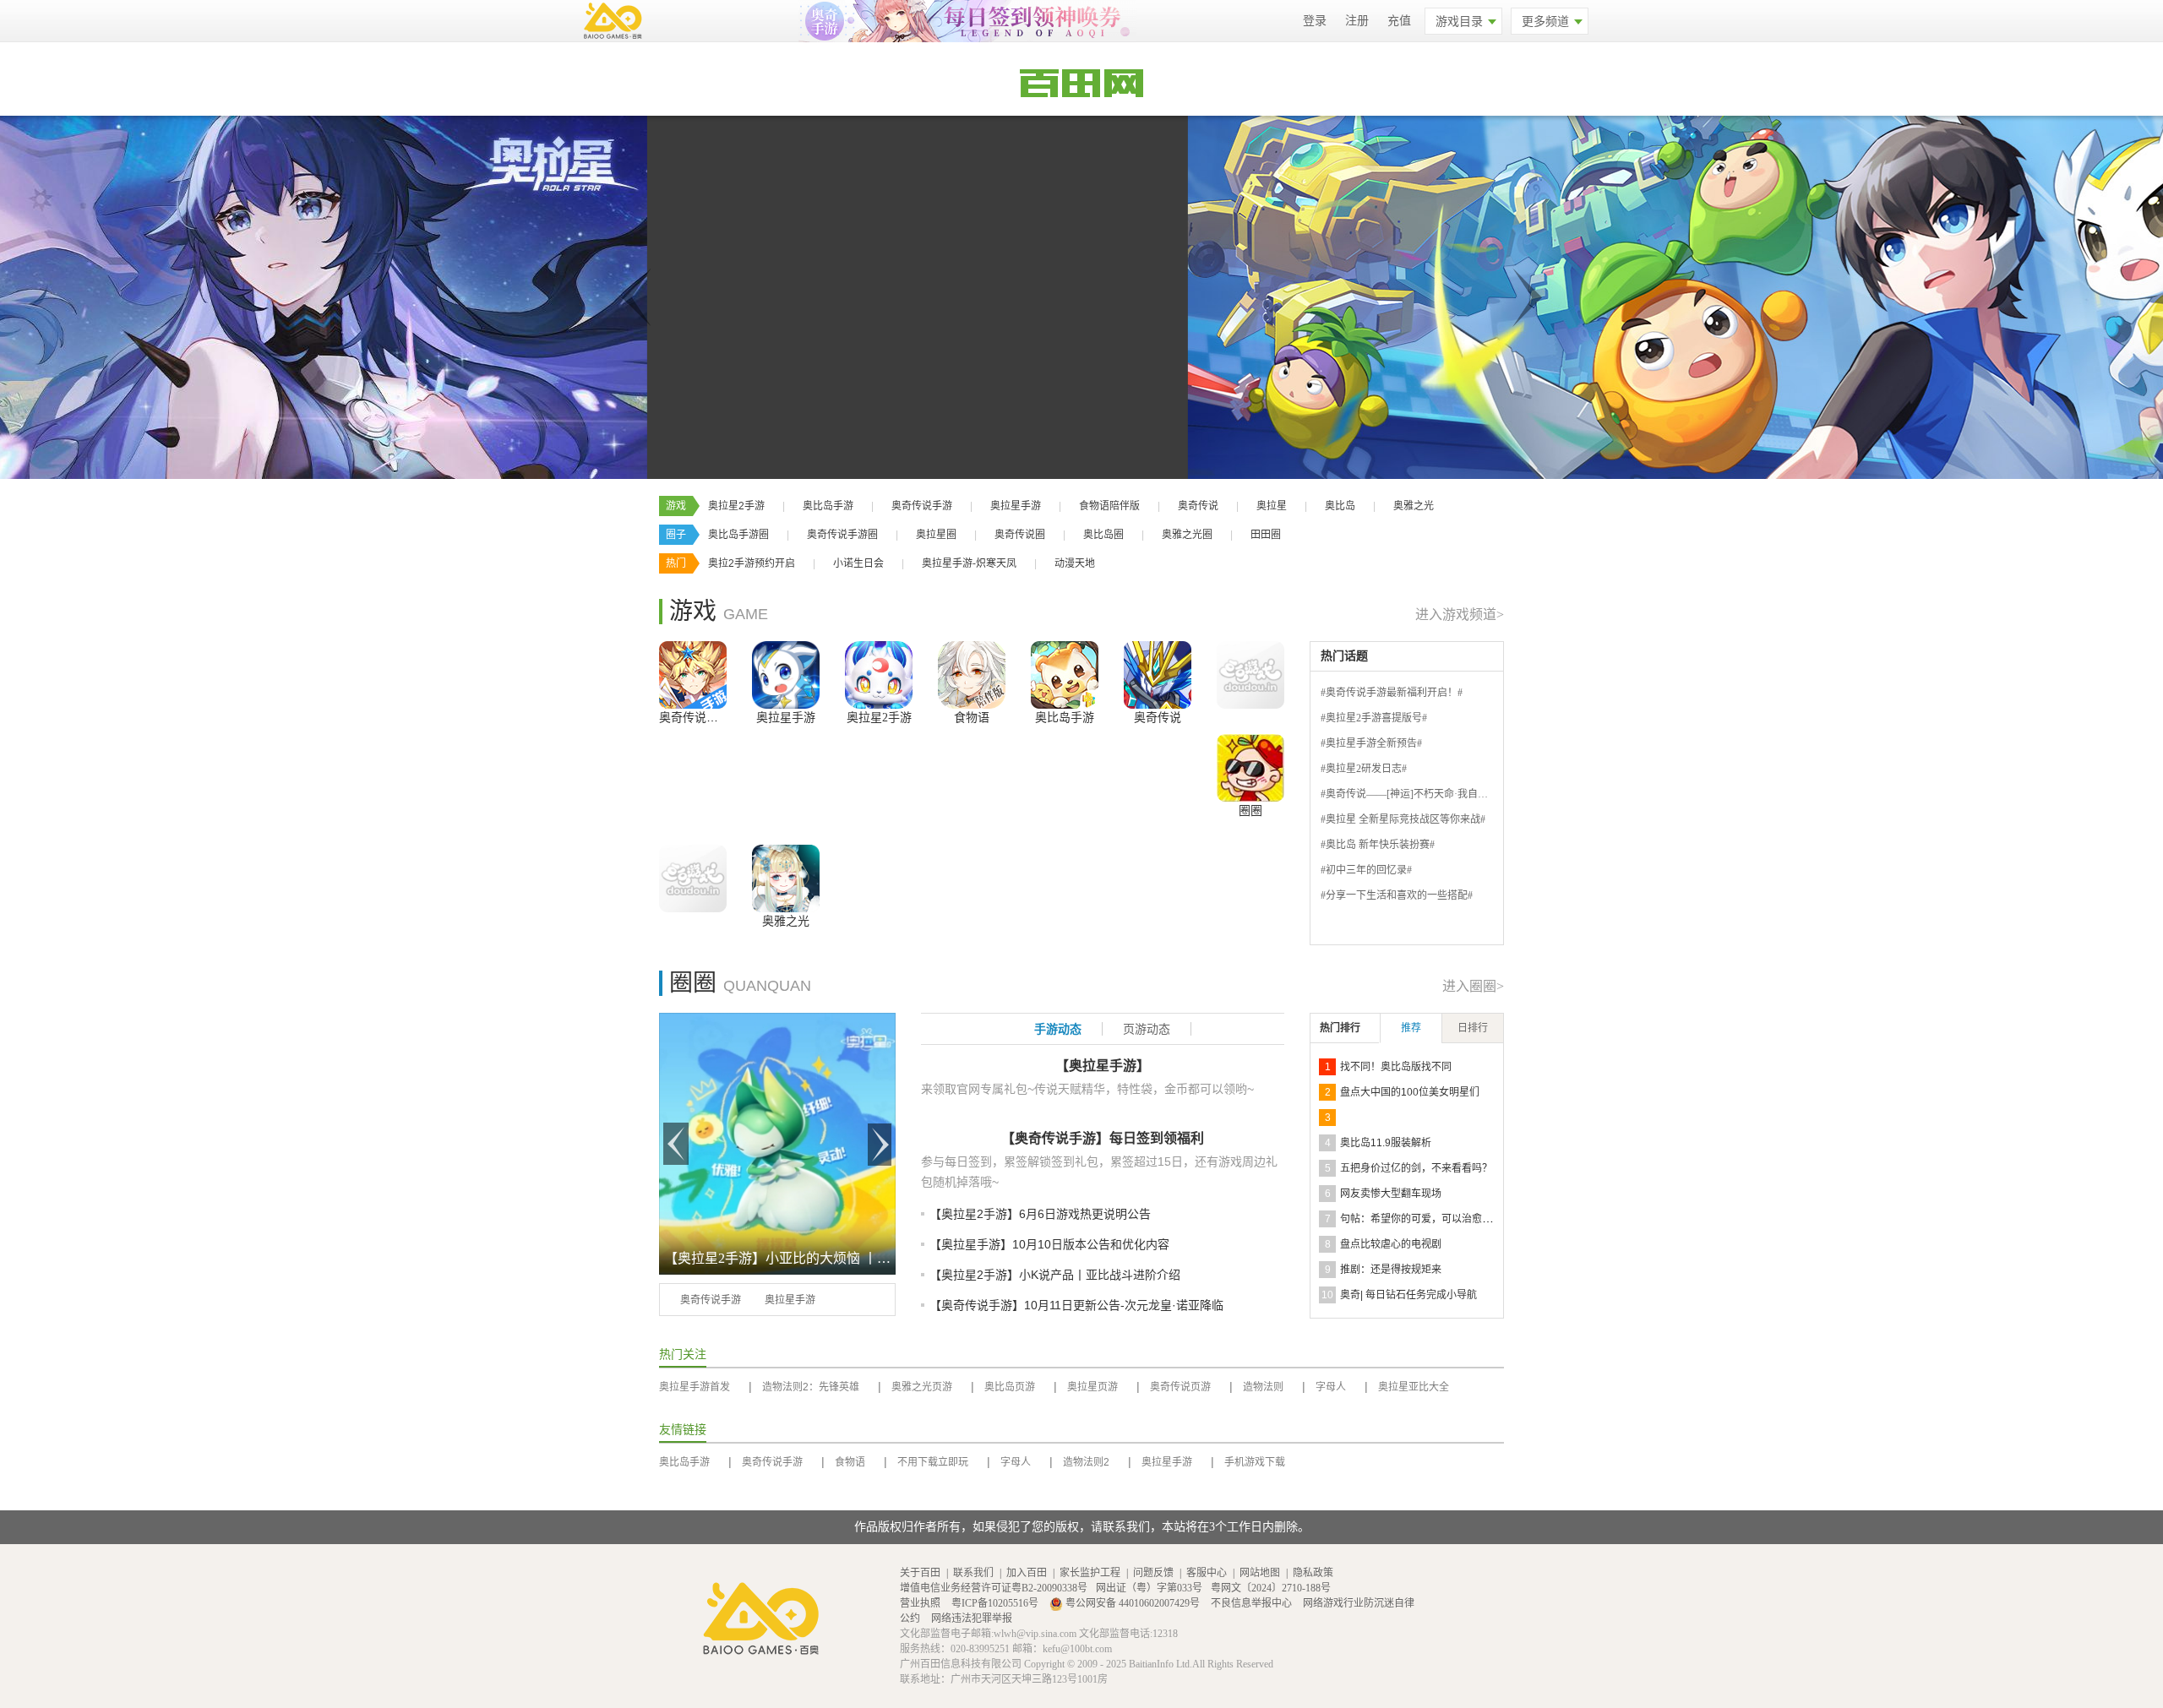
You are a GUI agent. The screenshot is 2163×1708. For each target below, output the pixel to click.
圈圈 (1250, 810)
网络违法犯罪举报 (972, 1618)
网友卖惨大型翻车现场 (1391, 1194)
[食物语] (972, 675)
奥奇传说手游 (922, 506)
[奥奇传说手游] (693, 675)
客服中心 (1207, 1573)
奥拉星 (1272, 506)
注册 (1357, 21)
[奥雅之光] (786, 878)
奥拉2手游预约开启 (752, 563)
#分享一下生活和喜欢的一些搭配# (1397, 895)
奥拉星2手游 (736, 506)
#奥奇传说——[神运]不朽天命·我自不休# (1412, 794)
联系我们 (973, 1573)
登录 (1315, 21)
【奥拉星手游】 (1103, 1066)
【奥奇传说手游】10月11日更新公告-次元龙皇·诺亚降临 (1076, 1305)
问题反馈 (1153, 1573)
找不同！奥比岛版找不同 (1396, 1067)
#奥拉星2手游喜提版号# (1374, 718)
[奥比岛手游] (1065, 675)
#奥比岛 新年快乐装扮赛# (1378, 845)
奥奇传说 (1198, 506)
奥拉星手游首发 (695, 1387)
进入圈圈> (1473, 986)
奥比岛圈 (1103, 535)
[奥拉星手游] (786, 675)
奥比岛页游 (1010, 1387)
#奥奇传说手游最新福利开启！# (1392, 693)
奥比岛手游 (828, 506)
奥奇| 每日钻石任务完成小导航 (1408, 1295)
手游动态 (1058, 1029)
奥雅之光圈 (1187, 535)
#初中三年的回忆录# (1366, 870)
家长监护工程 (1090, 1573)
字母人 (1331, 1387)
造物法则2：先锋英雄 (811, 1387)
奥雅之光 (1414, 506)
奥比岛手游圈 (738, 535)
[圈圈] (1250, 768)
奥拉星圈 (936, 535)
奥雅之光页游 (922, 1387)
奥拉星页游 (1092, 1387)
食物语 (972, 718)
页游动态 (1147, 1029)
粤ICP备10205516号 (996, 1603)
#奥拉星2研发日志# (1364, 769)
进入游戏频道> (1460, 615)
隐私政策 (1313, 1573)
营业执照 (921, 1603)
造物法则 (1263, 1387)
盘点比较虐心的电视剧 (1391, 1244)
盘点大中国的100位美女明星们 (1410, 1092)
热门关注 (683, 1354)
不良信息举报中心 (1253, 1603)
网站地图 (1260, 1573)
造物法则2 (1086, 1462)
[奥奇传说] (1158, 675)
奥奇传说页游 (1180, 1387)
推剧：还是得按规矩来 (1391, 1270)
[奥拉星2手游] (879, 675)
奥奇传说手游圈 (842, 535)
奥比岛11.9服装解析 (1386, 1143)
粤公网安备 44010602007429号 (1133, 1603)
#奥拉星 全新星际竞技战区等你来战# (1403, 819)
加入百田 (1027, 1573)
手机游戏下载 (1255, 1462)
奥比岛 (1340, 506)
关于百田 (920, 1573)
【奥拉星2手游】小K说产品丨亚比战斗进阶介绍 (1055, 1275)
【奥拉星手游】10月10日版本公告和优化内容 (1049, 1244)
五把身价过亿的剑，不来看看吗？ (1416, 1168)
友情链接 (683, 1430)
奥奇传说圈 (1020, 535)
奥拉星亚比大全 (1414, 1387)
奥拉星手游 (1016, 506)
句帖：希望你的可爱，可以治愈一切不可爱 (1436, 1219)
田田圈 (1266, 535)
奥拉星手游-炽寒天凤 (969, 563)
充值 (1399, 21)
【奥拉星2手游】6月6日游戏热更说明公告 (1040, 1214)
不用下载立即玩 (933, 1462)
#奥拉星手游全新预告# (1371, 743)
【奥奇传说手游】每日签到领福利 (1103, 1138)
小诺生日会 (858, 563)
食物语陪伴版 (1109, 506)
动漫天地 (1075, 563)
